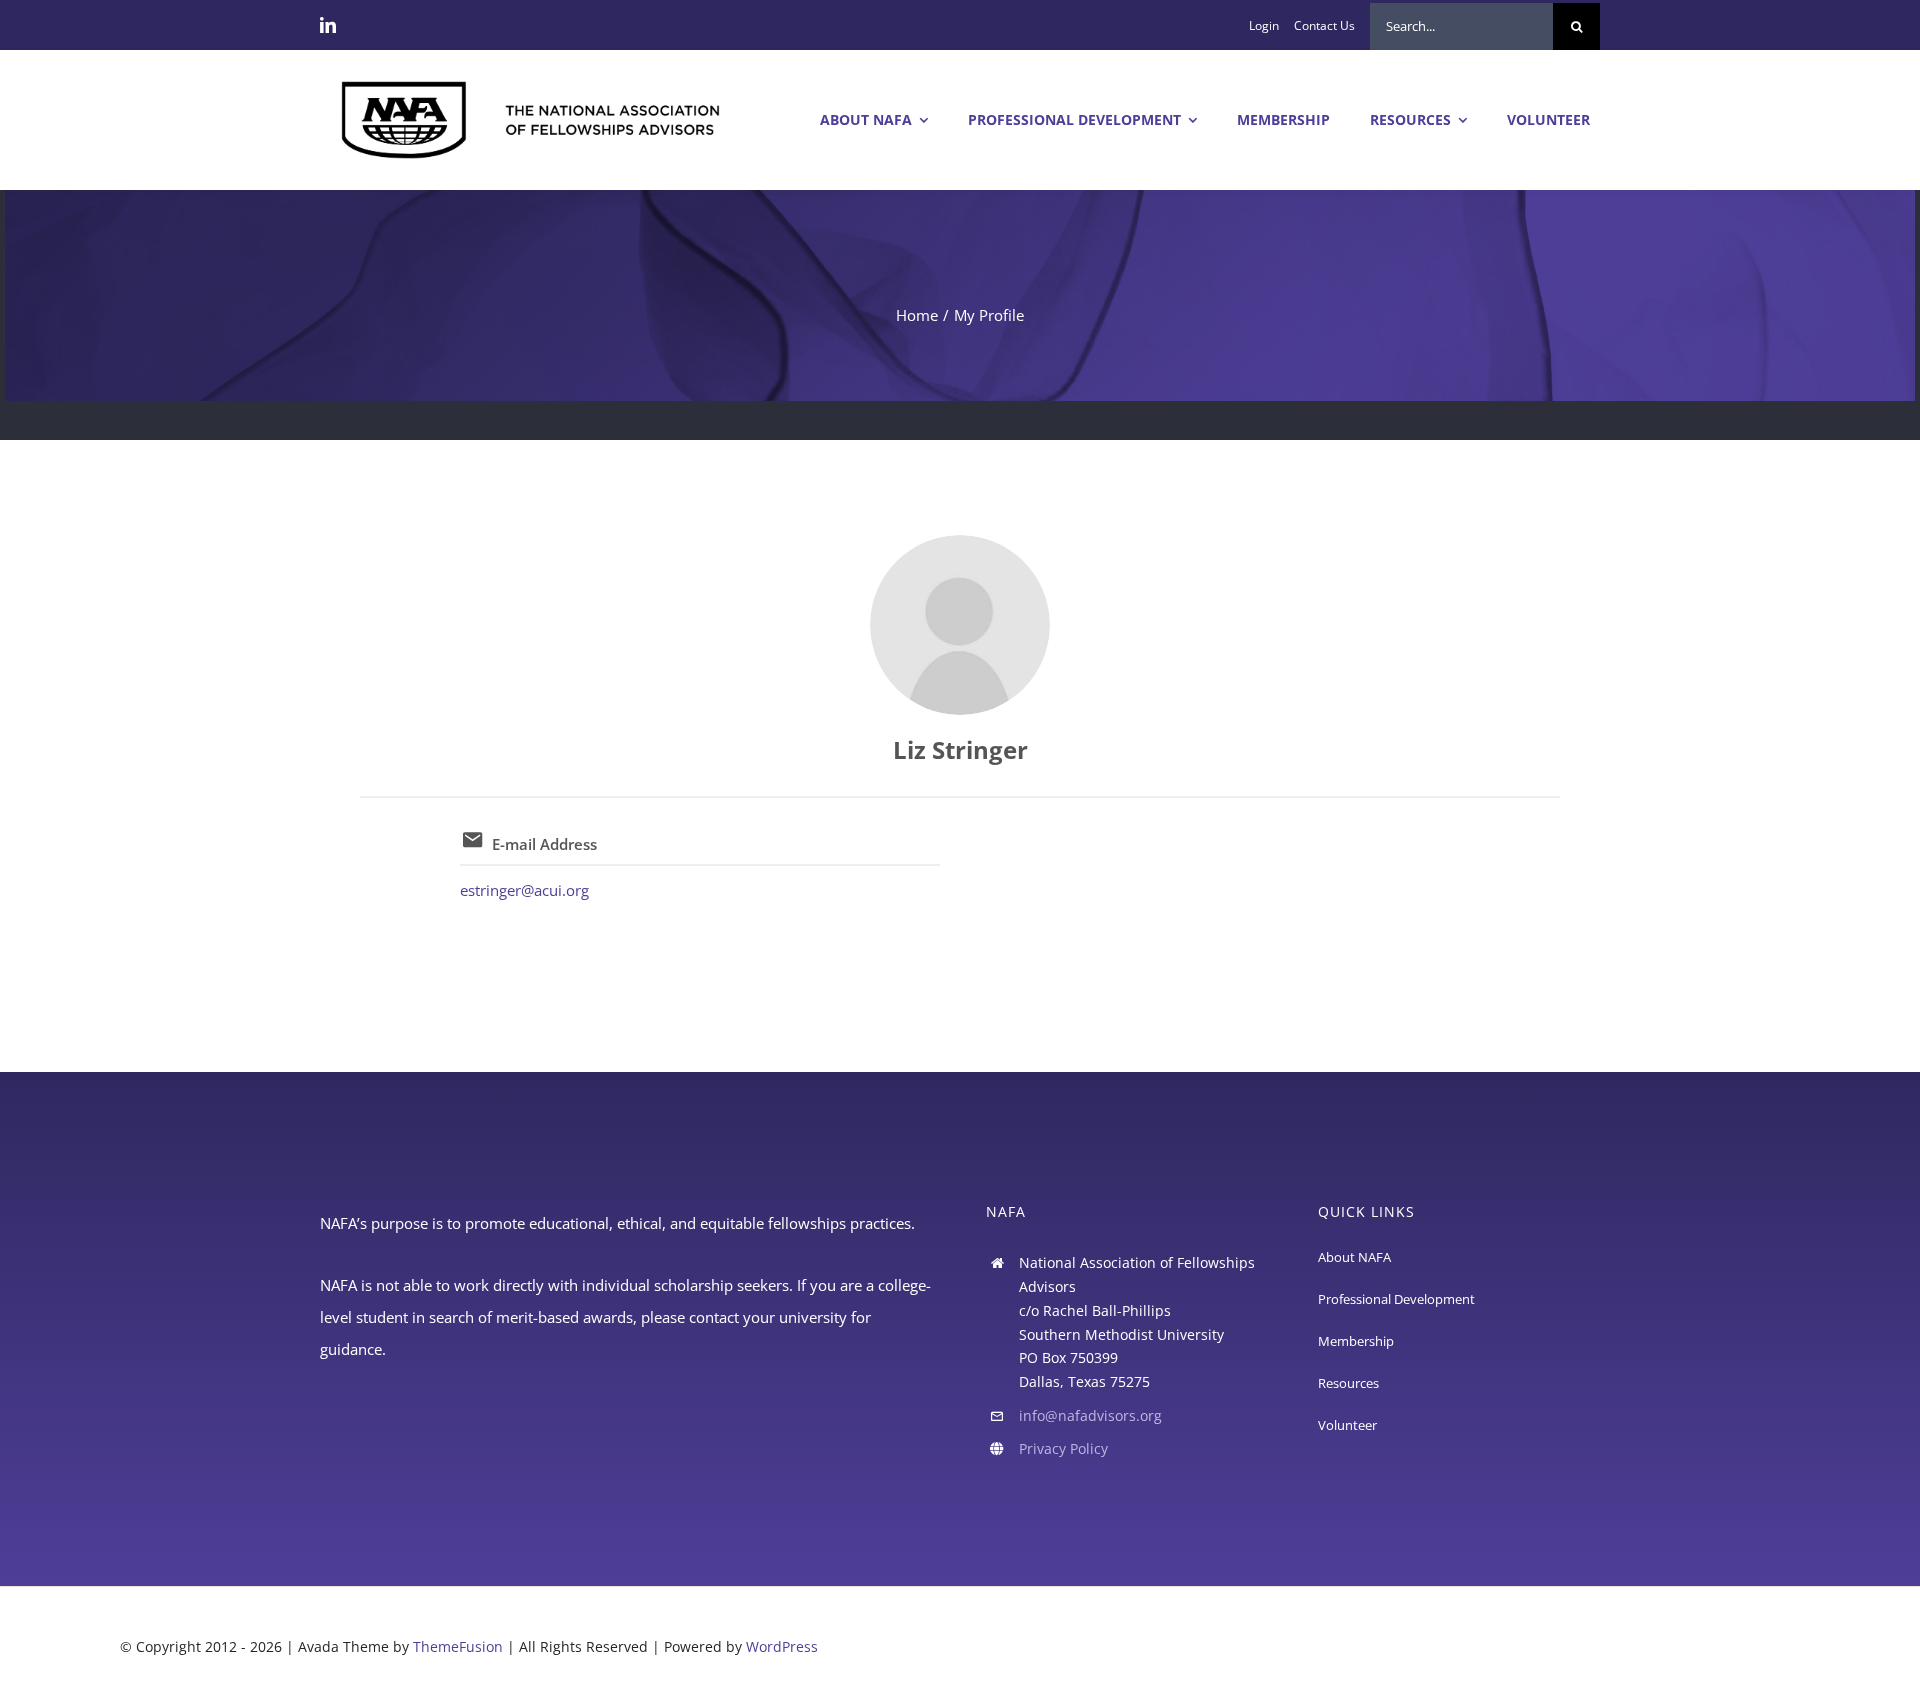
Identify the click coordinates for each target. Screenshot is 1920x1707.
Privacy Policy (1063, 1448)
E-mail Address (544, 844)
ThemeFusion (458, 1646)
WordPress (782, 1646)
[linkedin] (328, 25)
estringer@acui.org (524, 890)
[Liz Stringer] (960, 625)
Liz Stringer (960, 749)
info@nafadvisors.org (1090, 1415)
